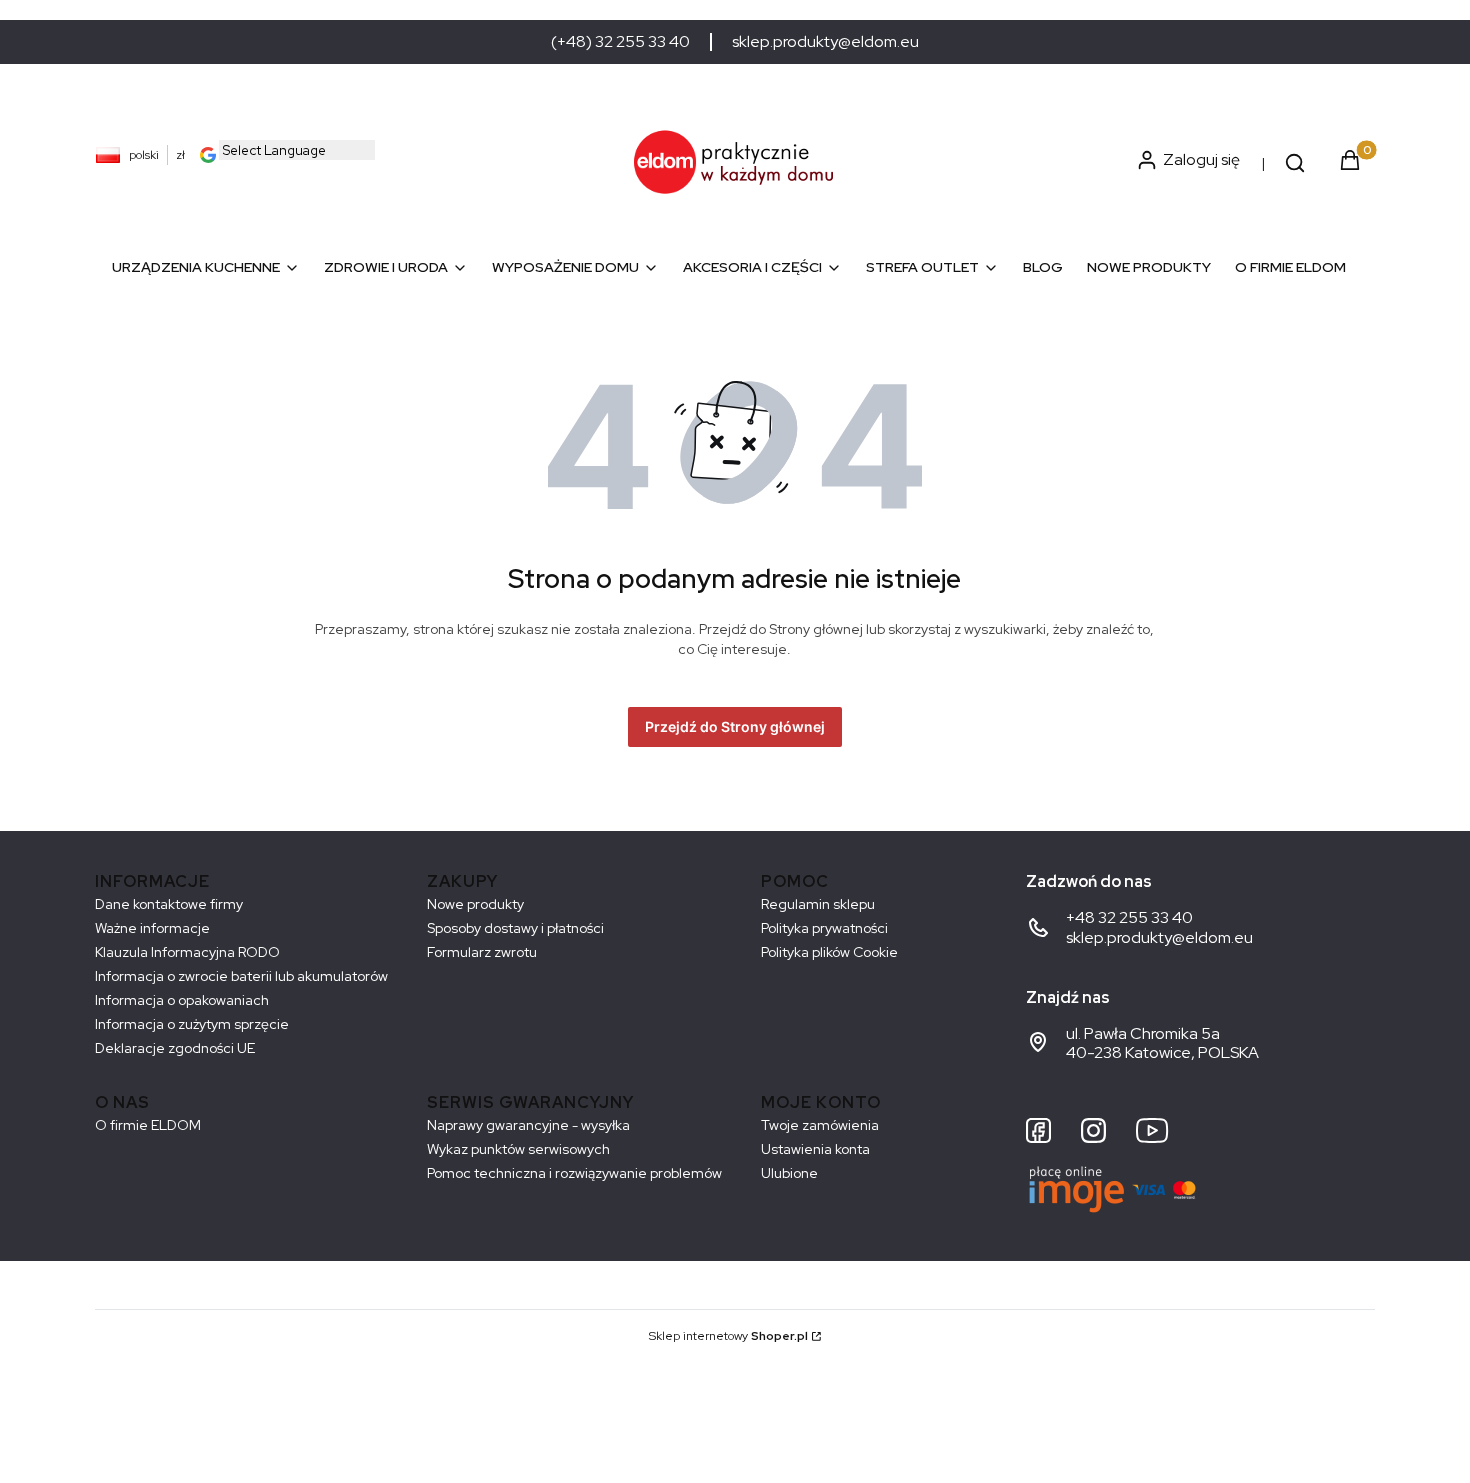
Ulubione (789, 1173)
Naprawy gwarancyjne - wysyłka (528, 1125)
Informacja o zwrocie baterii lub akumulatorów (241, 976)
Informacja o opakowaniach (182, 1000)
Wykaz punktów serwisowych (518, 1149)
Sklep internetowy (728, 1336)
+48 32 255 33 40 (1129, 917)
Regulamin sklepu (818, 904)
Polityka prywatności (824, 928)
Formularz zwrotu (482, 952)
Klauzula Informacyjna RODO (187, 952)
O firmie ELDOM (148, 1125)
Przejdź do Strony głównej (735, 726)
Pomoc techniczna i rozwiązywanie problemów (574, 1173)
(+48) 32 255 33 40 (620, 42)
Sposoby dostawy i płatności (515, 928)
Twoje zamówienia (820, 1125)
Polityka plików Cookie (829, 952)
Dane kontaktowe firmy (169, 904)
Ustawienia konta (815, 1149)
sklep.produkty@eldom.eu (825, 42)
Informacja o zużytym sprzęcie (192, 1024)
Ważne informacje (152, 928)
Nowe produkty (475, 904)
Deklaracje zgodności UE (175, 1048)
